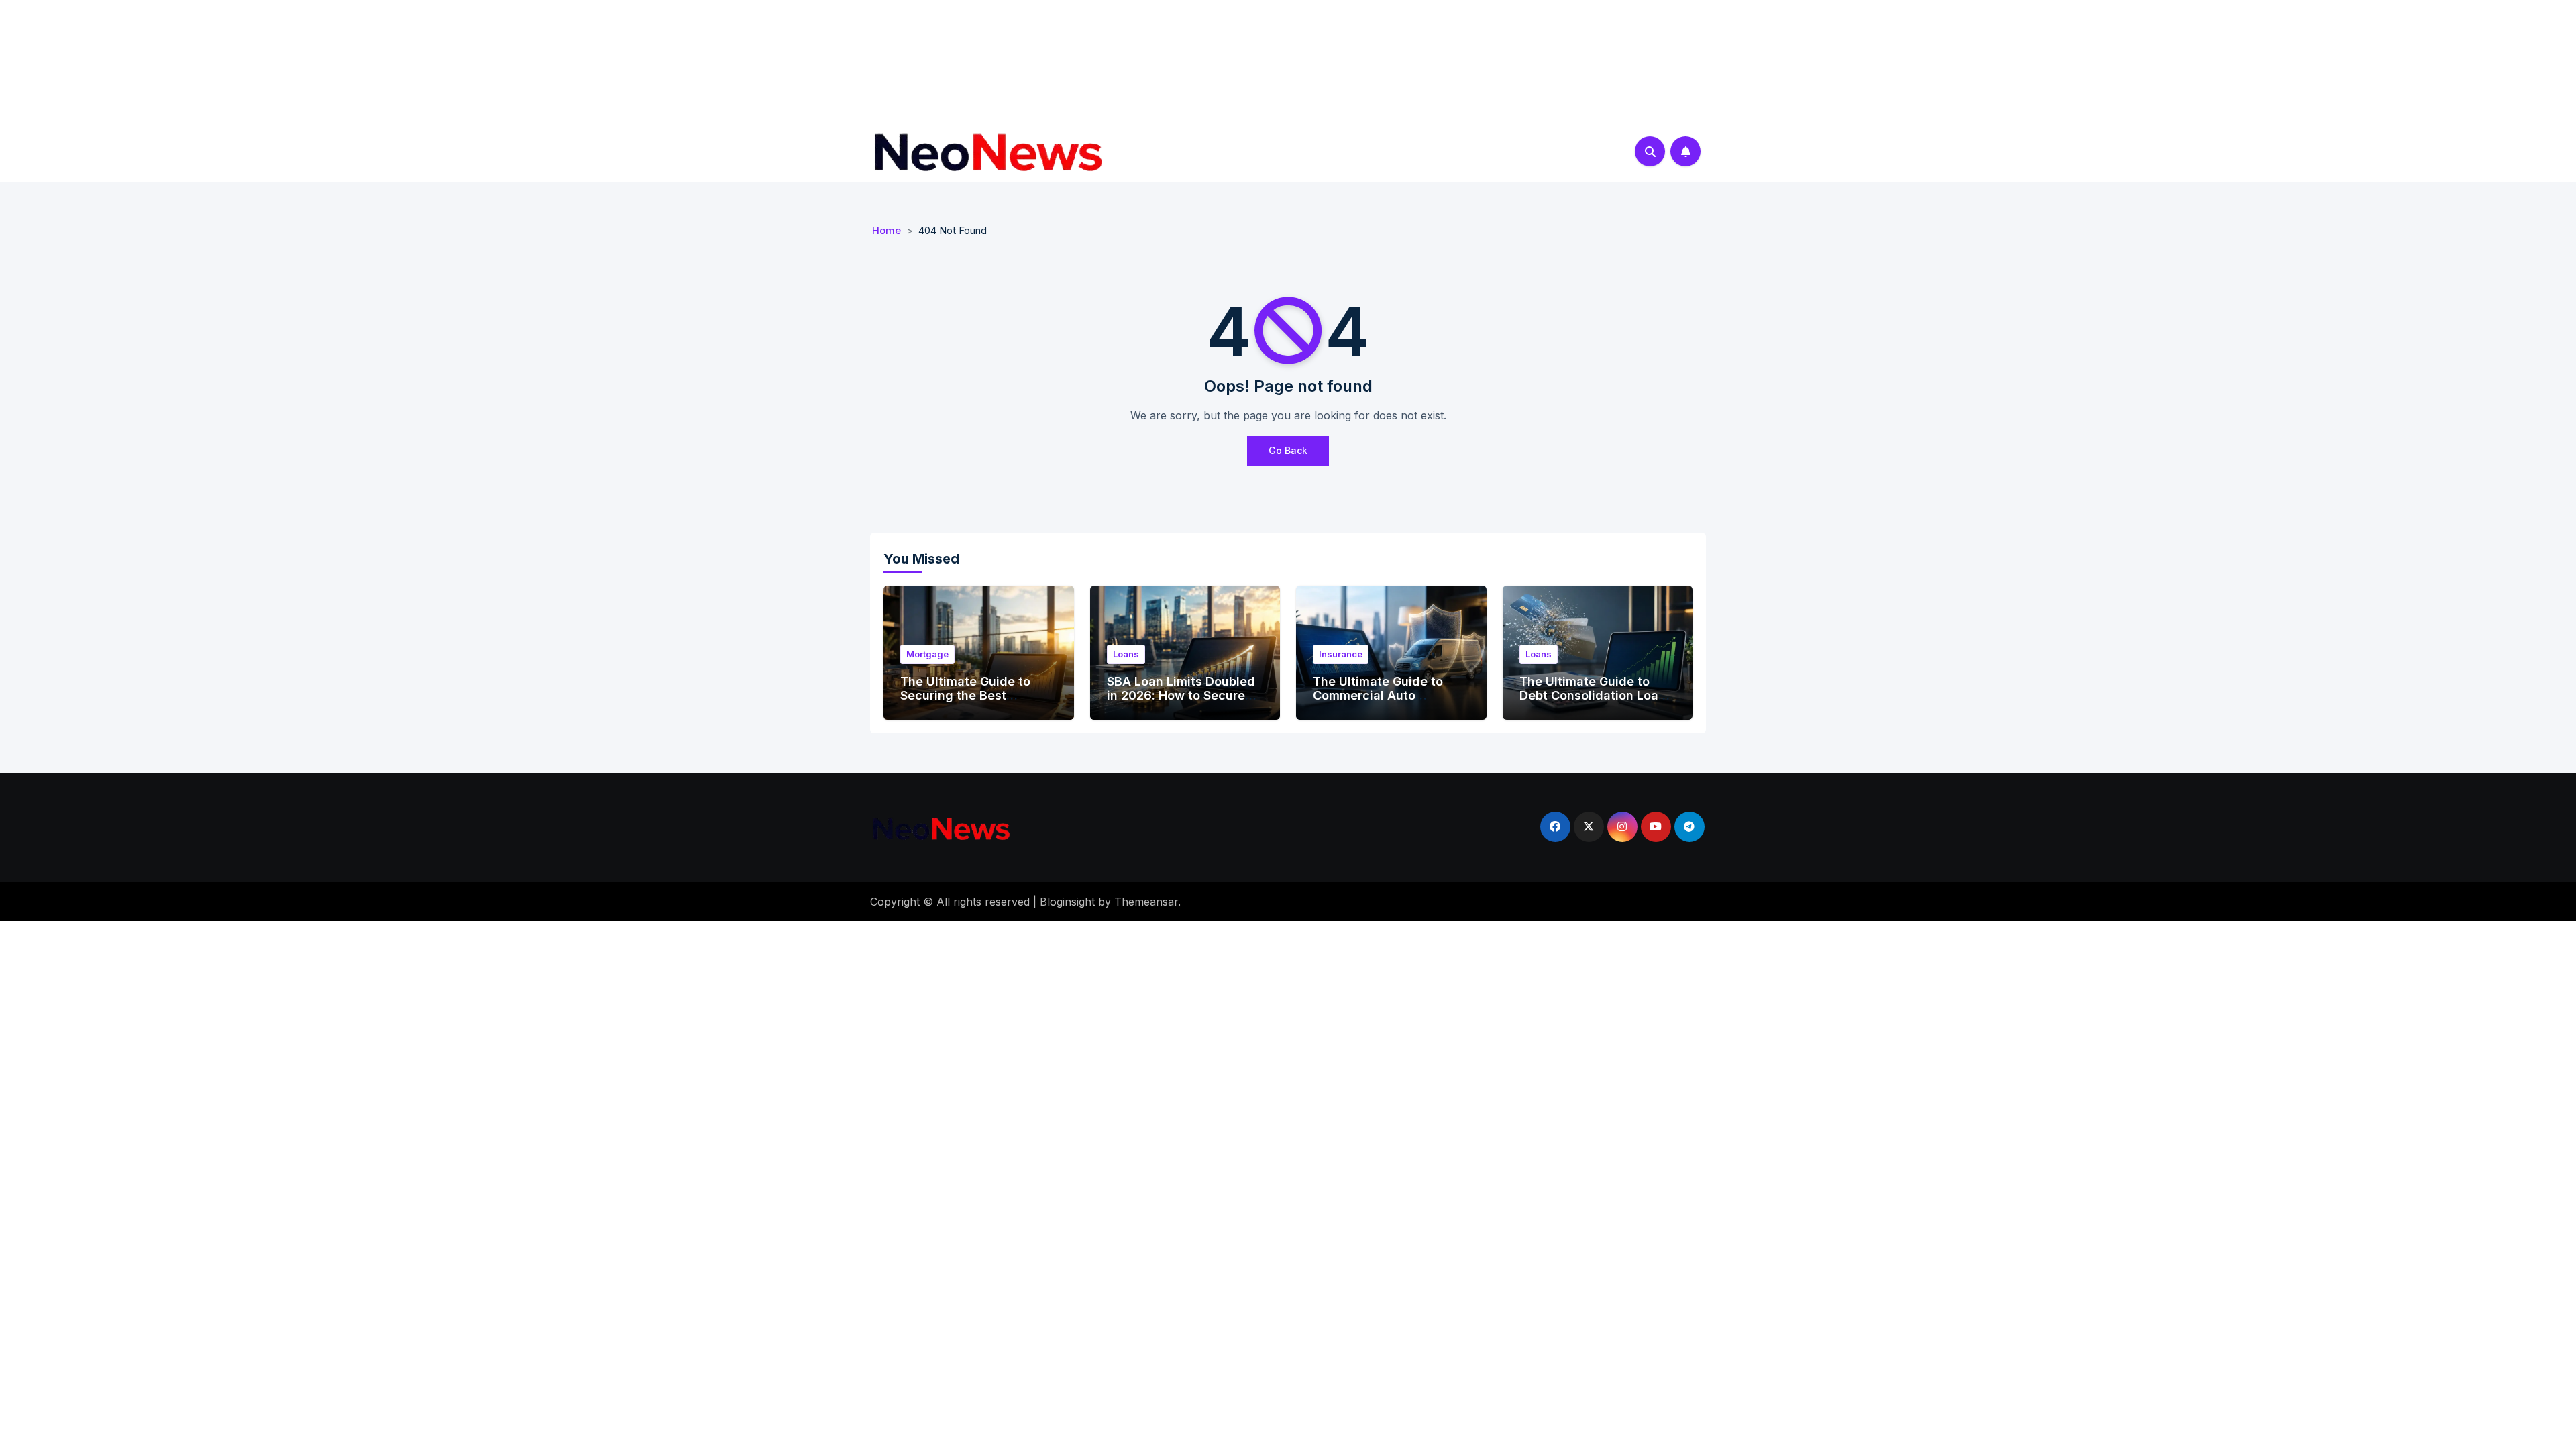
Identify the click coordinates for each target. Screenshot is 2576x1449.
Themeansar (1146, 902)
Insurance (1341, 654)
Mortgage (927, 654)
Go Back (1288, 450)
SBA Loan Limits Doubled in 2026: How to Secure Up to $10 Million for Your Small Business (1181, 703)
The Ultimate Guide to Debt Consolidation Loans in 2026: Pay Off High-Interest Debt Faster (1596, 703)
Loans (1126, 654)
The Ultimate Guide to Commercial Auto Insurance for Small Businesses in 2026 (1378, 703)
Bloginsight (1067, 902)
